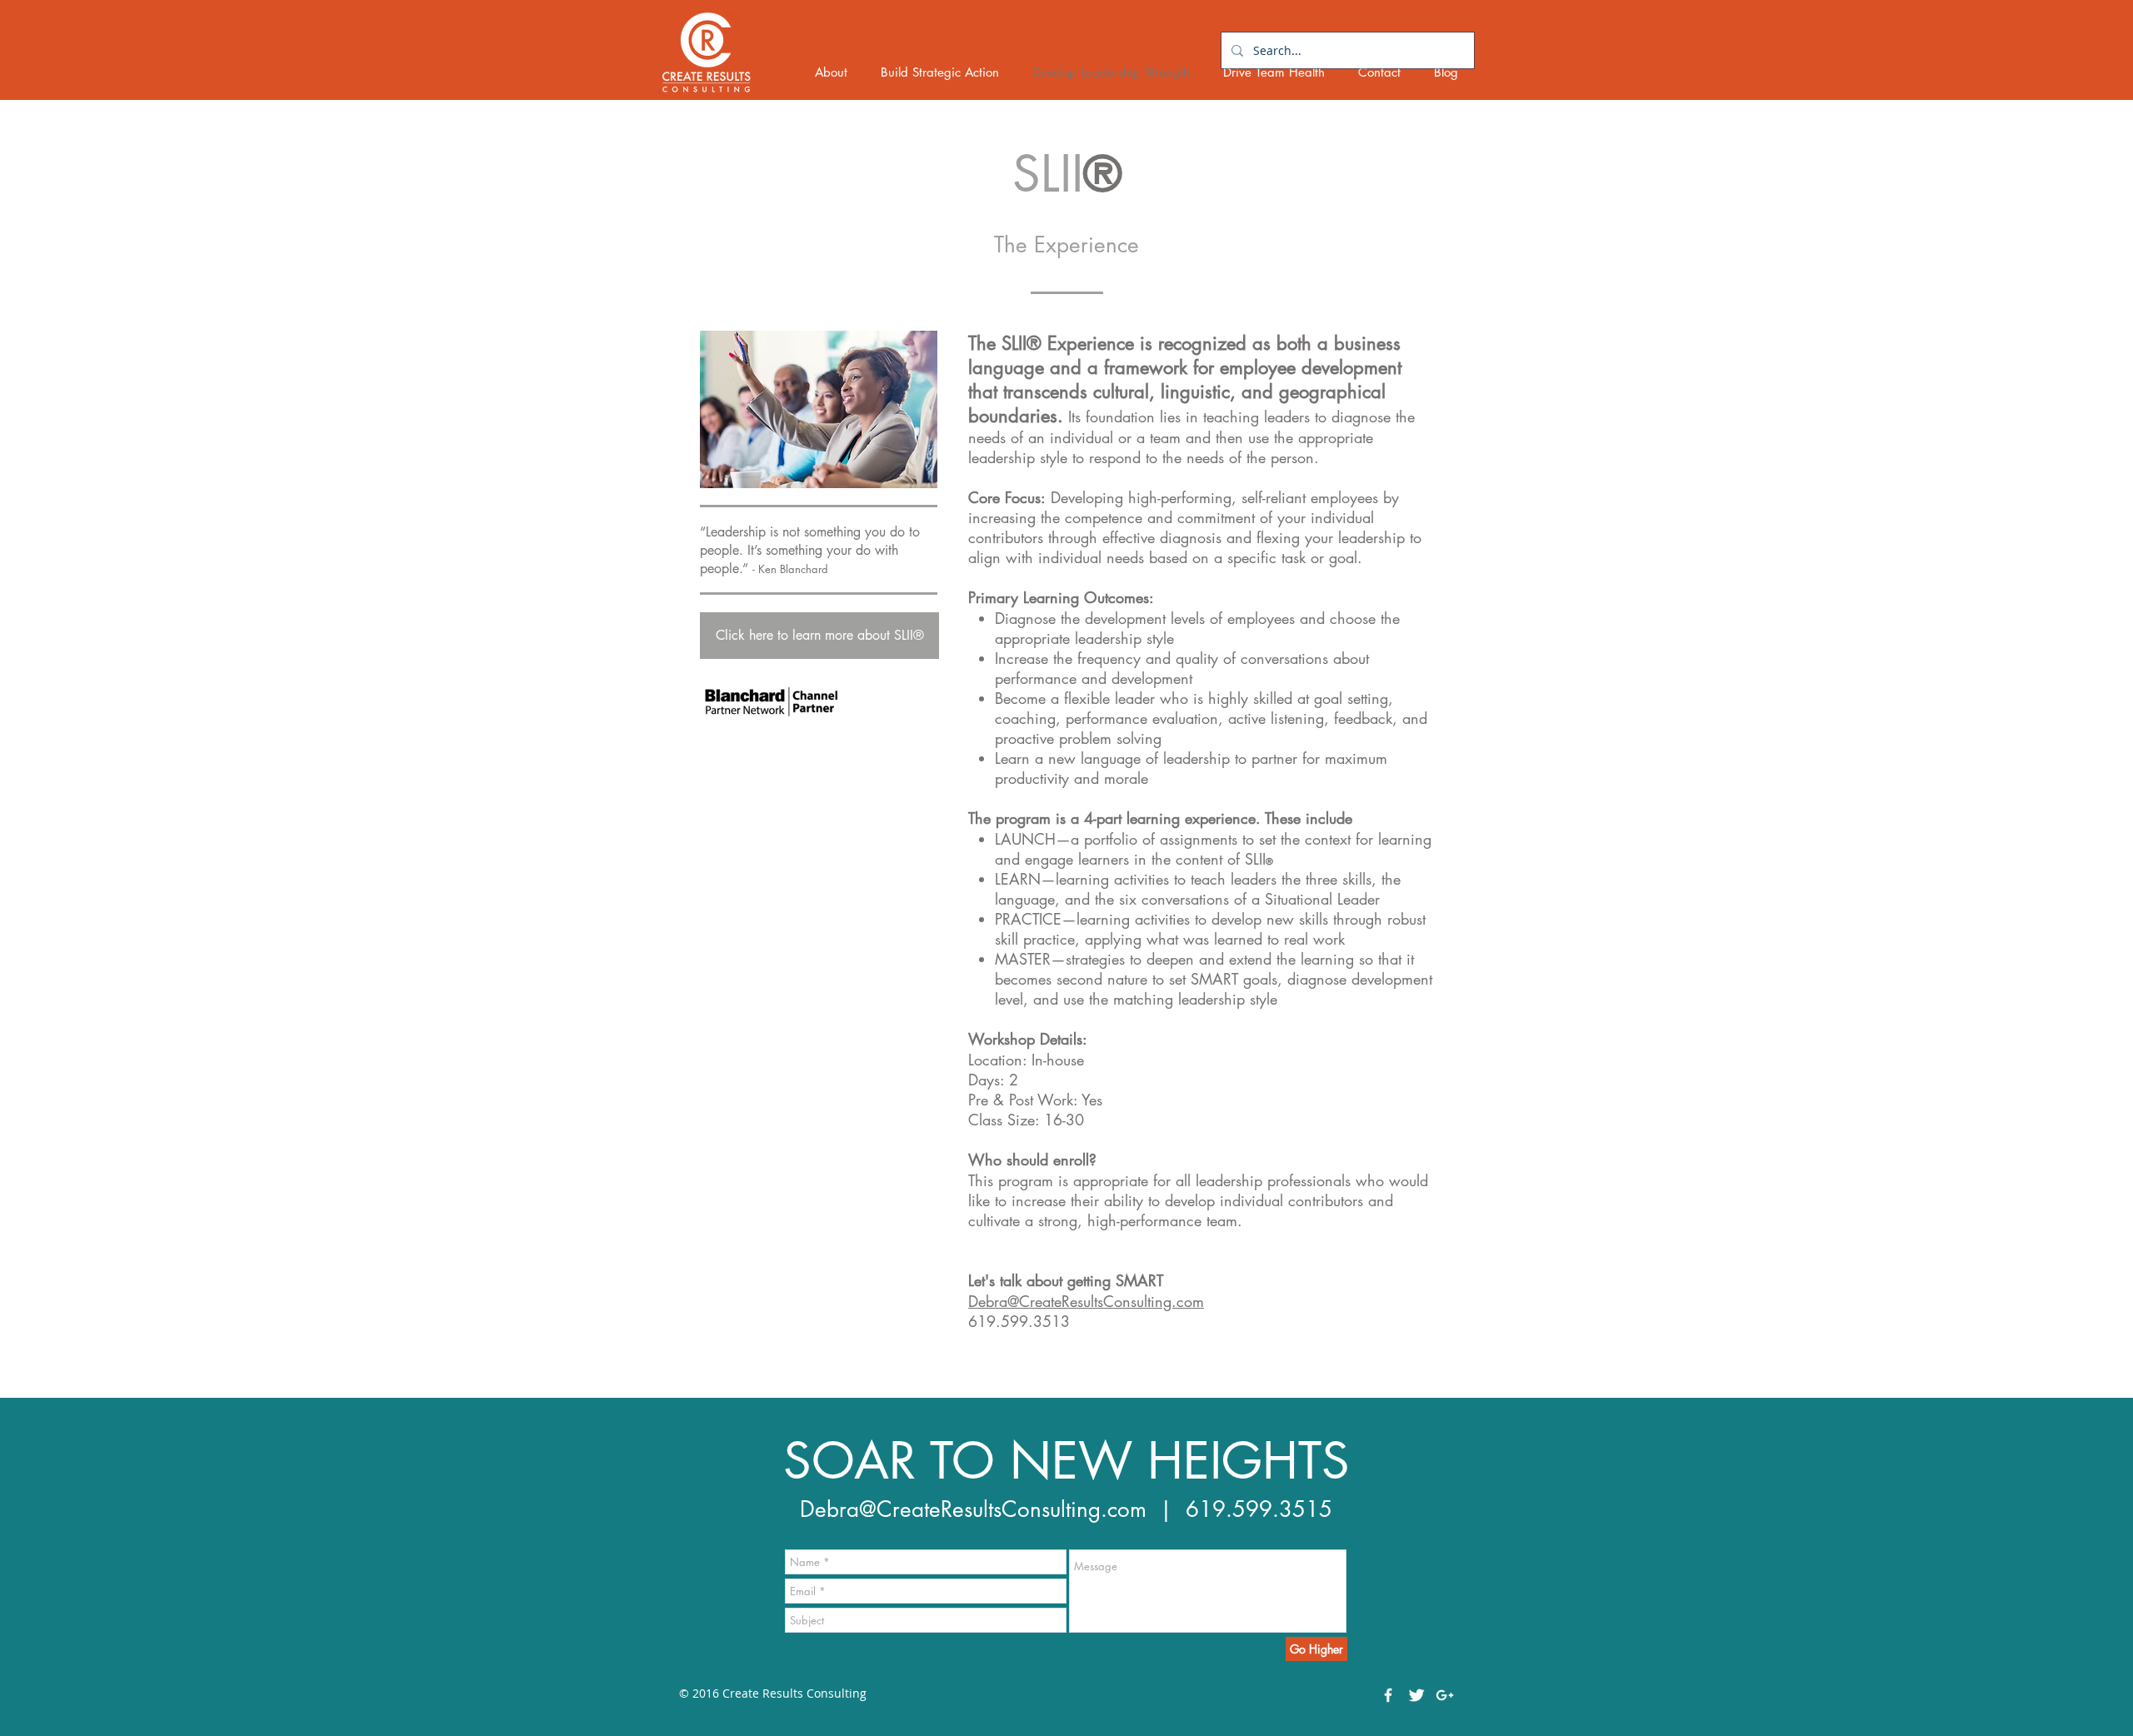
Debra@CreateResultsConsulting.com (973, 1509)
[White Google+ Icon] (1445, 1695)
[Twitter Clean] (1416, 1695)
